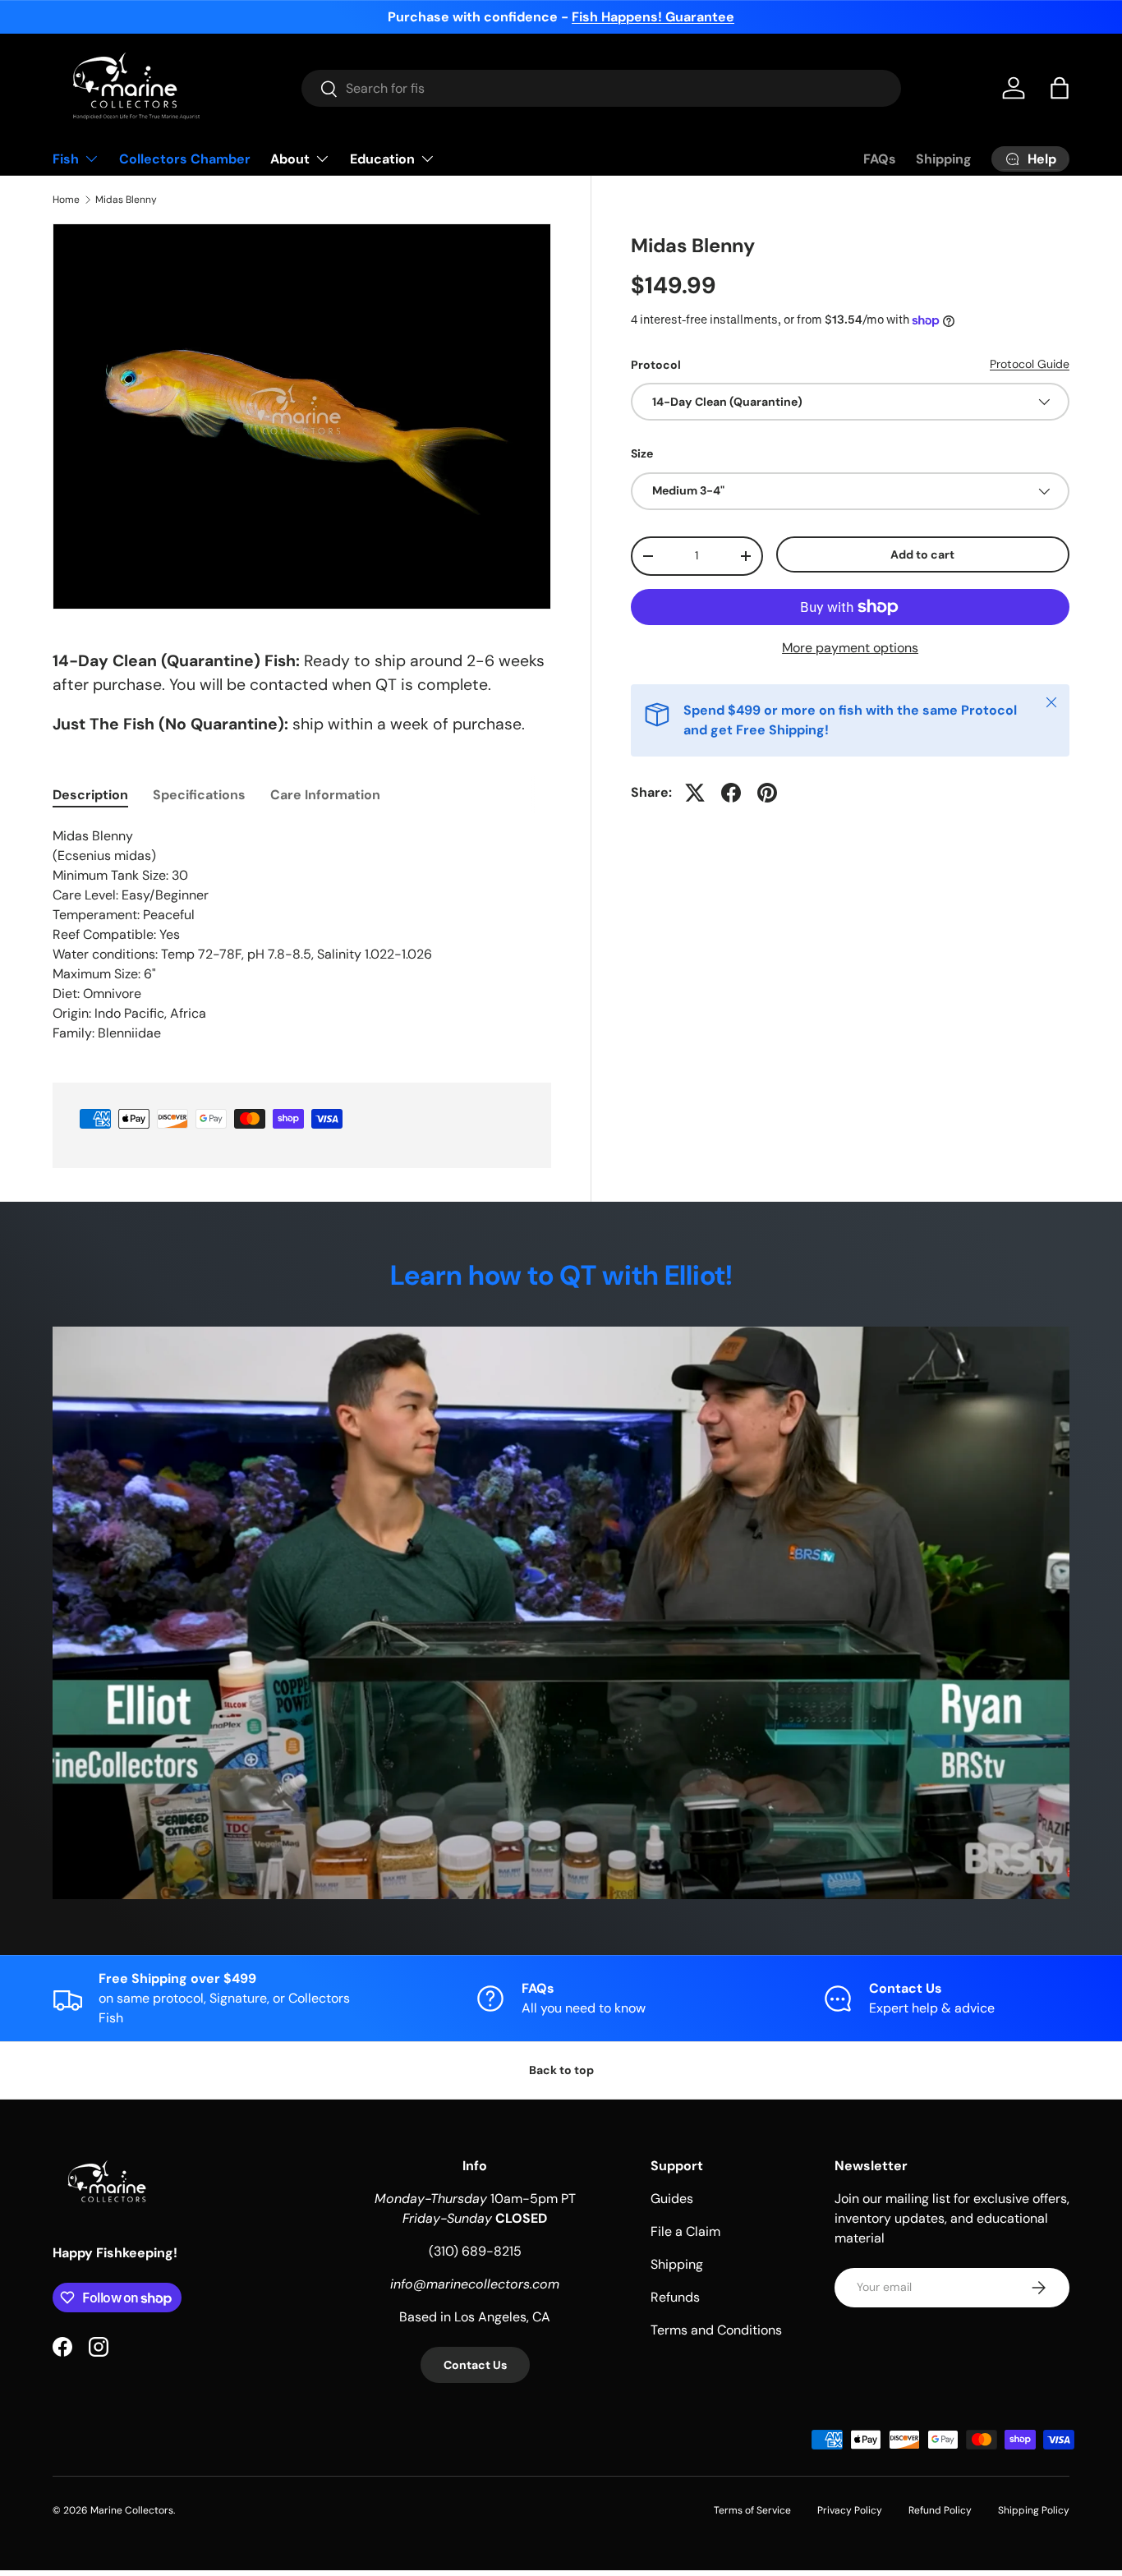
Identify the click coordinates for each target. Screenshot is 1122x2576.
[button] (1060, 88)
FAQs (880, 159)
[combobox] (602, 88)
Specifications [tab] (199, 795)
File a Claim (685, 2231)
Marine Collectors (132, 2510)
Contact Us (475, 2365)
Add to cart (922, 554)
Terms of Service (752, 2510)
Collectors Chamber (185, 159)
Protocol (656, 365)
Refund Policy (940, 2510)
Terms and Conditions (716, 2330)
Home (66, 200)
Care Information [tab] (325, 795)
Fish (66, 159)
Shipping (944, 159)
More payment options (850, 648)
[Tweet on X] (695, 793)
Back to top (561, 2070)
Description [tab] (90, 795)
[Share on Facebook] (731, 793)
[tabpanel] (302, 935)
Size (642, 453)
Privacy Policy (850, 2510)
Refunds (675, 2297)
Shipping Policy (1034, 2510)
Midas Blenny (126, 200)
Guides (672, 2199)
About (290, 159)
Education (382, 159)
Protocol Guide (1030, 364)
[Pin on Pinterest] (767, 793)
